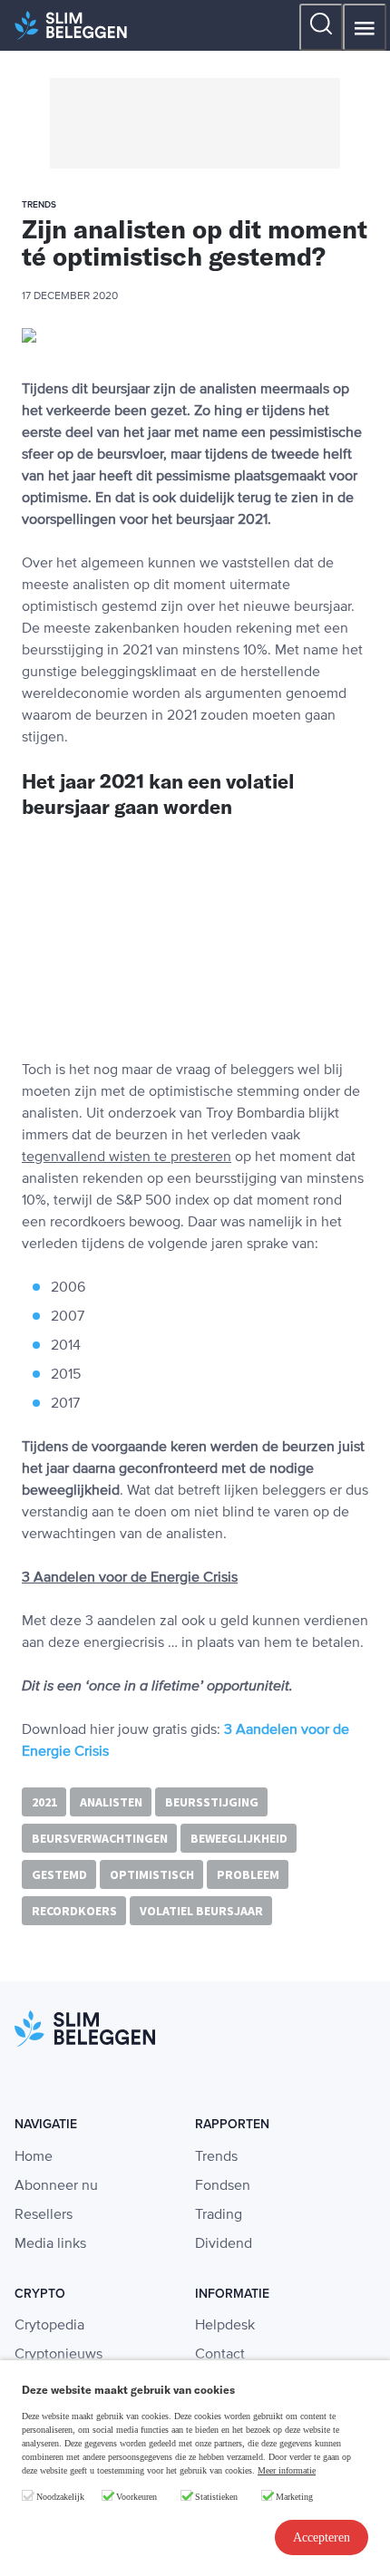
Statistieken (216, 2497)
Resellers (44, 2215)
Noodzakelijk (60, 2497)
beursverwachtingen (100, 1838)
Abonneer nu (56, 2186)
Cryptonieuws (58, 2355)
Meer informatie (287, 2470)
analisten (111, 1802)
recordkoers (74, 1911)
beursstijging (212, 1802)
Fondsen (223, 2186)
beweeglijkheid (239, 1838)
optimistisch (152, 1874)
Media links (50, 2244)
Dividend (224, 2244)
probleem (248, 1874)
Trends (216, 2157)
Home (34, 2157)
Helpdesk (225, 2326)
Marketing (294, 2497)
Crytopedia (49, 2326)
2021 (44, 1802)
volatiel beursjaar (201, 1911)
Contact (220, 2355)
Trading (219, 2215)
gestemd (59, 1874)
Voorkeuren (136, 2497)
